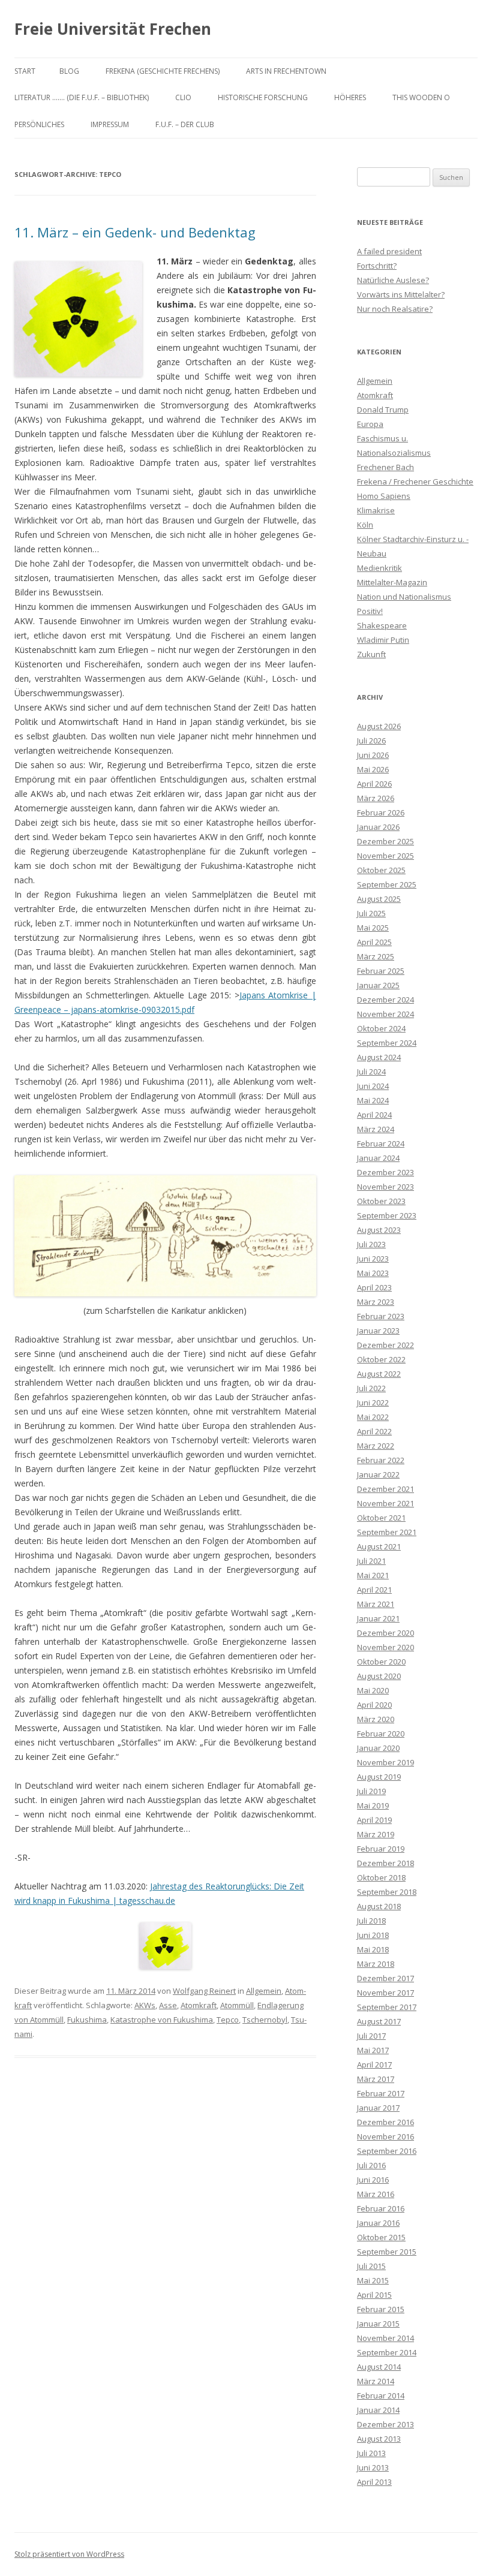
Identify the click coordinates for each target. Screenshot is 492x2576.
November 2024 (385, 1014)
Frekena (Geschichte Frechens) (163, 71)
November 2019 (385, 1762)
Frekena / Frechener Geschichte (415, 482)
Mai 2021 (373, 1575)
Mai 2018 (373, 1949)
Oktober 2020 (381, 1662)
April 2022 (374, 1431)
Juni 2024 (373, 1086)
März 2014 (376, 2381)
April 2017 (374, 2065)
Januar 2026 (378, 827)
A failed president (389, 251)
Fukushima (87, 2020)
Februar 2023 (381, 1316)
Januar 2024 (378, 1158)
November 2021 (385, 1503)
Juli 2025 (371, 913)
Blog (69, 71)
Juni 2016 (373, 2180)
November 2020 (385, 1647)
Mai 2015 (373, 2280)
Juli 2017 (371, 2036)
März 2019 (376, 1834)
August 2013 (379, 2439)
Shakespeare (382, 625)
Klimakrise (376, 510)
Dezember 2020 (385, 1633)
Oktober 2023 (381, 1201)
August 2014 (379, 2367)
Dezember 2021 (385, 1489)
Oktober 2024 (381, 1028)
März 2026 (376, 798)
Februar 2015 (381, 2309)
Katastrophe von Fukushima (162, 2020)
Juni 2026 (373, 755)
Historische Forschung (263, 97)
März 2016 (376, 2194)
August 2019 (379, 1777)
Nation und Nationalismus (404, 597)
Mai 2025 (373, 928)
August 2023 (379, 1230)
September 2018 (387, 1892)
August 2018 (379, 1906)
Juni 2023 (373, 1259)
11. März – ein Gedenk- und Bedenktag (135, 232)
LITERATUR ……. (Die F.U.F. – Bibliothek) (82, 97)
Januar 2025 (378, 985)
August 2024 (379, 1057)
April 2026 (374, 784)
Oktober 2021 (381, 1518)
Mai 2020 (373, 1690)
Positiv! (370, 611)
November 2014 (385, 2338)
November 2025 (385, 856)
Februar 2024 (381, 1143)
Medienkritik (379, 568)
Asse (168, 2005)
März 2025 (376, 956)
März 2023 (376, 1302)
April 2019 (374, 1820)
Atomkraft (199, 2005)
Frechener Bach (385, 467)
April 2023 (374, 1287)
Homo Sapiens (384, 496)
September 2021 (387, 1532)
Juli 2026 (371, 741)
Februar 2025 (381, 971)
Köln (365, 525)
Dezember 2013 (385, 2424)
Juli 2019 (371, 1791)
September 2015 (387, 2252)
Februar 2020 (381, 1734)
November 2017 (385, 1993)
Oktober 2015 (381, 2237)
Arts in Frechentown (286, 71)
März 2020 (376, 1719)
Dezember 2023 (385, 1172)
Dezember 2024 (385, 1000)
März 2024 (376, 1129)
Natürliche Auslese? (393, 280)
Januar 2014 (378, 2410)
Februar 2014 (381, 2396)
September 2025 (387, 884)
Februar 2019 (381, 1849)
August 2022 (379, 1374)
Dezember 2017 (385, 1978)
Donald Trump (383, 410)
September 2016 (387, 2151)
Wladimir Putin (383, 640)
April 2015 (374, 2295)
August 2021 (379, 1546)
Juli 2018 (371, 1921)
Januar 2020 (378, 1748)
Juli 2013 (371, 2453)
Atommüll (237, 2005)
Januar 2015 (378, 2324)
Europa (370, 424)
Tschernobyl (265, 2020)
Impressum (110, 124)
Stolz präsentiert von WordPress (69, 2554)
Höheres (350, 97)
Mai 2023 (373, 1273)
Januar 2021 (378, 1618)
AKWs (145, 2005)
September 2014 (387, 2352)
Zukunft (371, 654)
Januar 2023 (378, 1331)
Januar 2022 (378, 1474)
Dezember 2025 (385, 841)
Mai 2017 (373, 2050)
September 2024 (387, 1043)
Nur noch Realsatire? (395, 309)
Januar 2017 (378, 2108)
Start (25, 71)
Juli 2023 (371, 1244)
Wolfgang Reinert (204, 1991)
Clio (183, 97)
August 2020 (379, 1676)
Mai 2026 (373, 769)
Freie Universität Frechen (113, 29)
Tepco (228, 2020)
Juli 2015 (371, 2266)
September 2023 (387, 1215)
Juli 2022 (371, 1388)
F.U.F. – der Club (185, 124)
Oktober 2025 (381, 870)
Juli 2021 (371, 1561)
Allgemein (264, 1991)
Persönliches (39, 124)
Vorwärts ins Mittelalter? (401, 294)
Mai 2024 (373, 1100)
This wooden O (421, 97)
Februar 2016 (381, 2208)
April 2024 (374, 1115)
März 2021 (376, 1604)
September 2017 (387, 2007)
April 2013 (374, 2482)
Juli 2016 (371, 2165)
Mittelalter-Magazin (392, 582)
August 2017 (379, 2021)
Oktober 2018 (381, 1877)
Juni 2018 (373, 1935)
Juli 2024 (371, 1072)
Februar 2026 (381, 812)
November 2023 (385, 1187)
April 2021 (374, 1590)
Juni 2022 (373, 1403)
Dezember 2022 (385, 1345)
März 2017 (376, 2079)
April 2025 (374, 942)
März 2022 (376, 1446)
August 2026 (379, 726)
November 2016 (385, 2136)
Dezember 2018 (385, 1863)
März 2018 (376, 1964)
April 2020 (374, 1705)
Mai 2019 (373, 1805)
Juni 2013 (373, 2467)
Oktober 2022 (381, 1359)
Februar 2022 (381, 1460)
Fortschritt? (377, 266)
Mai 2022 (373, 1417)
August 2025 (379, 899)
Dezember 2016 (385, 2122)
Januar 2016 (378, 2223)
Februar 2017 (381, 2093)
